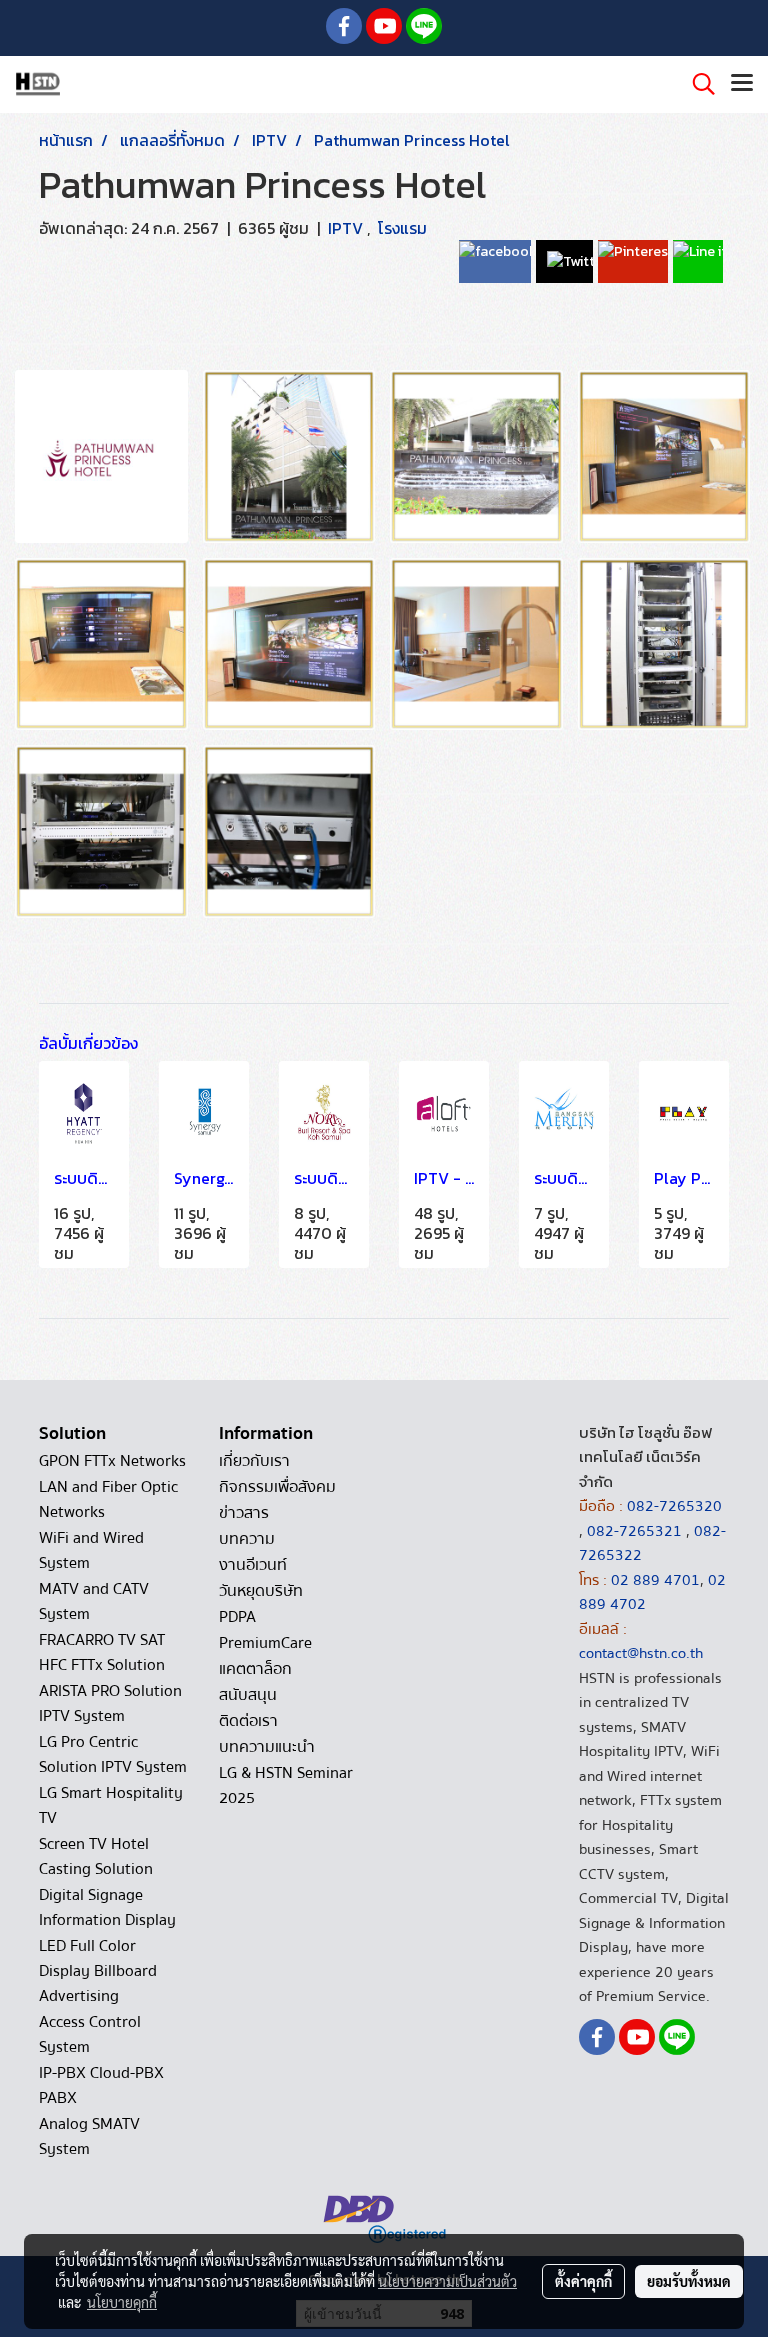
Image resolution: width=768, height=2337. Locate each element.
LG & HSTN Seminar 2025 (286, 1785)
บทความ (247, 1539)
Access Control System (90, 2034)
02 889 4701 (655, 1580)
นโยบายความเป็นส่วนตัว (447, 2281)
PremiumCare (265, 1643)
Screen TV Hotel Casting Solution (96, 1856)
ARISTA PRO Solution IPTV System (110, 1703)
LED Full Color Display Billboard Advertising (98, 1971)
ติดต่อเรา (248, 1721)
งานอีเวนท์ (253, 1565)
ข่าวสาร (244, 1513)
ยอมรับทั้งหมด (689, 2281)
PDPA (237, 1617)
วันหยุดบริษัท (261, 1591)
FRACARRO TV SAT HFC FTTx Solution (102, 1652)
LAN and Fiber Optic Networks (108, 1499)
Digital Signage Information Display (107, 1907)
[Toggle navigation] (742, 84)
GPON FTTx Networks (112, 1461)
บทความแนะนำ (267, 1747)
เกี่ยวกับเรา (254, 1461)
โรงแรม (402, 228)
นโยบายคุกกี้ (122, 2302)
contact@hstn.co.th (641, 1653)
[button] (697, 84)
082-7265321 (634, 1531)
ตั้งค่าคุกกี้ (583, 2281)
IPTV (347, 228)
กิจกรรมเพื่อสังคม (277, 1487)
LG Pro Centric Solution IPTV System (113, 1754)
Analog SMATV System (89, 2136)
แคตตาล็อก (255, 1669)
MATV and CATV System (94, 1601)
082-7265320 (674, 1506)
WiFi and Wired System (91, 1550)
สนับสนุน (248, 1695)
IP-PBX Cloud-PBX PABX (101, 2085)
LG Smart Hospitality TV (111, 1805)
